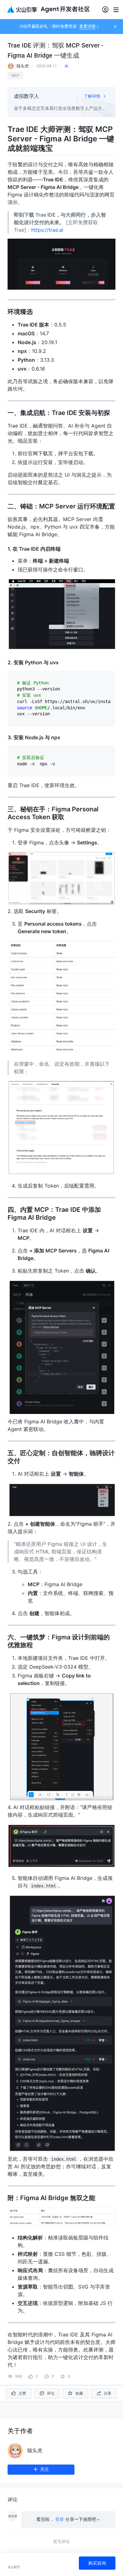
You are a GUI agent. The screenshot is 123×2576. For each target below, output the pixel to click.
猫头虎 (35, 2451)
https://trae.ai (47, 230)
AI (67, 66)
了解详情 (93, 96)
